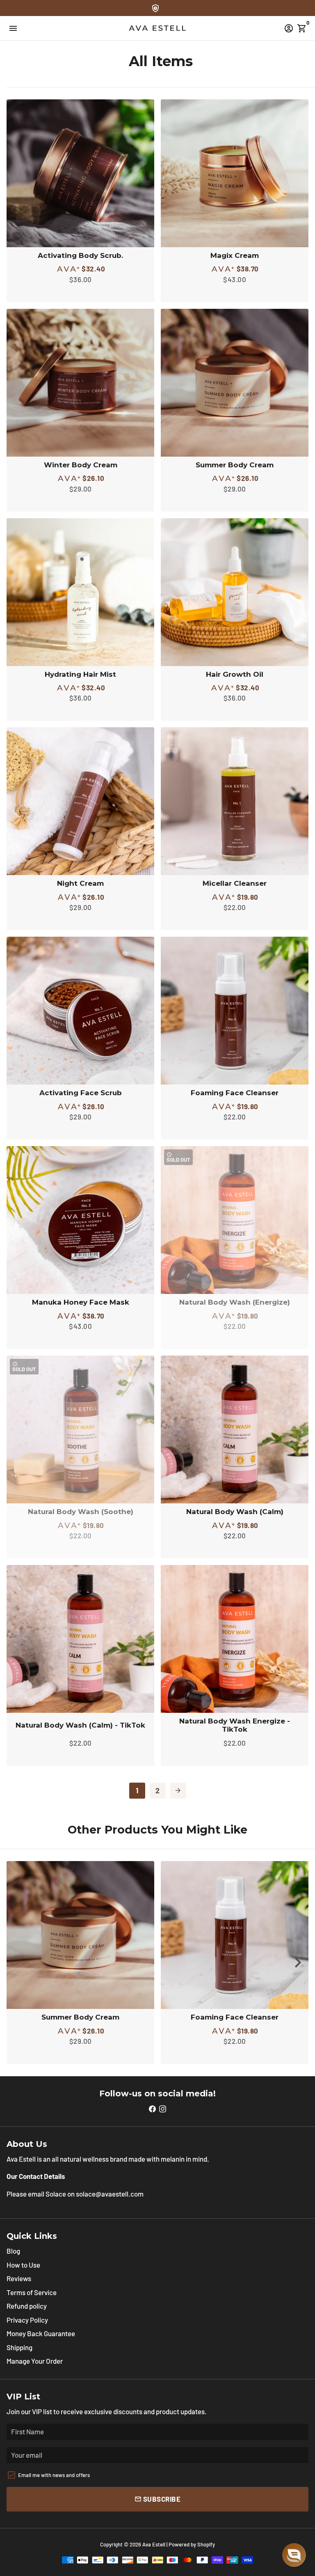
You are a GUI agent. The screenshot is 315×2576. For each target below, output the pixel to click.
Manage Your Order (35, 2361)
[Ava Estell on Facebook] (152, 2108)
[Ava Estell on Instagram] (163, 2108)
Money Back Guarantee (41, 2333)
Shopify (206, 2544)
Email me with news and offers (54, 2475)
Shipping (19, 2347)
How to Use (23, 2265)
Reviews (19, 2278)
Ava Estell (154, 2544)
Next (298, 1963)
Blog (13, 2251)
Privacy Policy (27, 2320)
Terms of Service (32, 2292)
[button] (294, 2555)
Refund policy (27, 2306)
